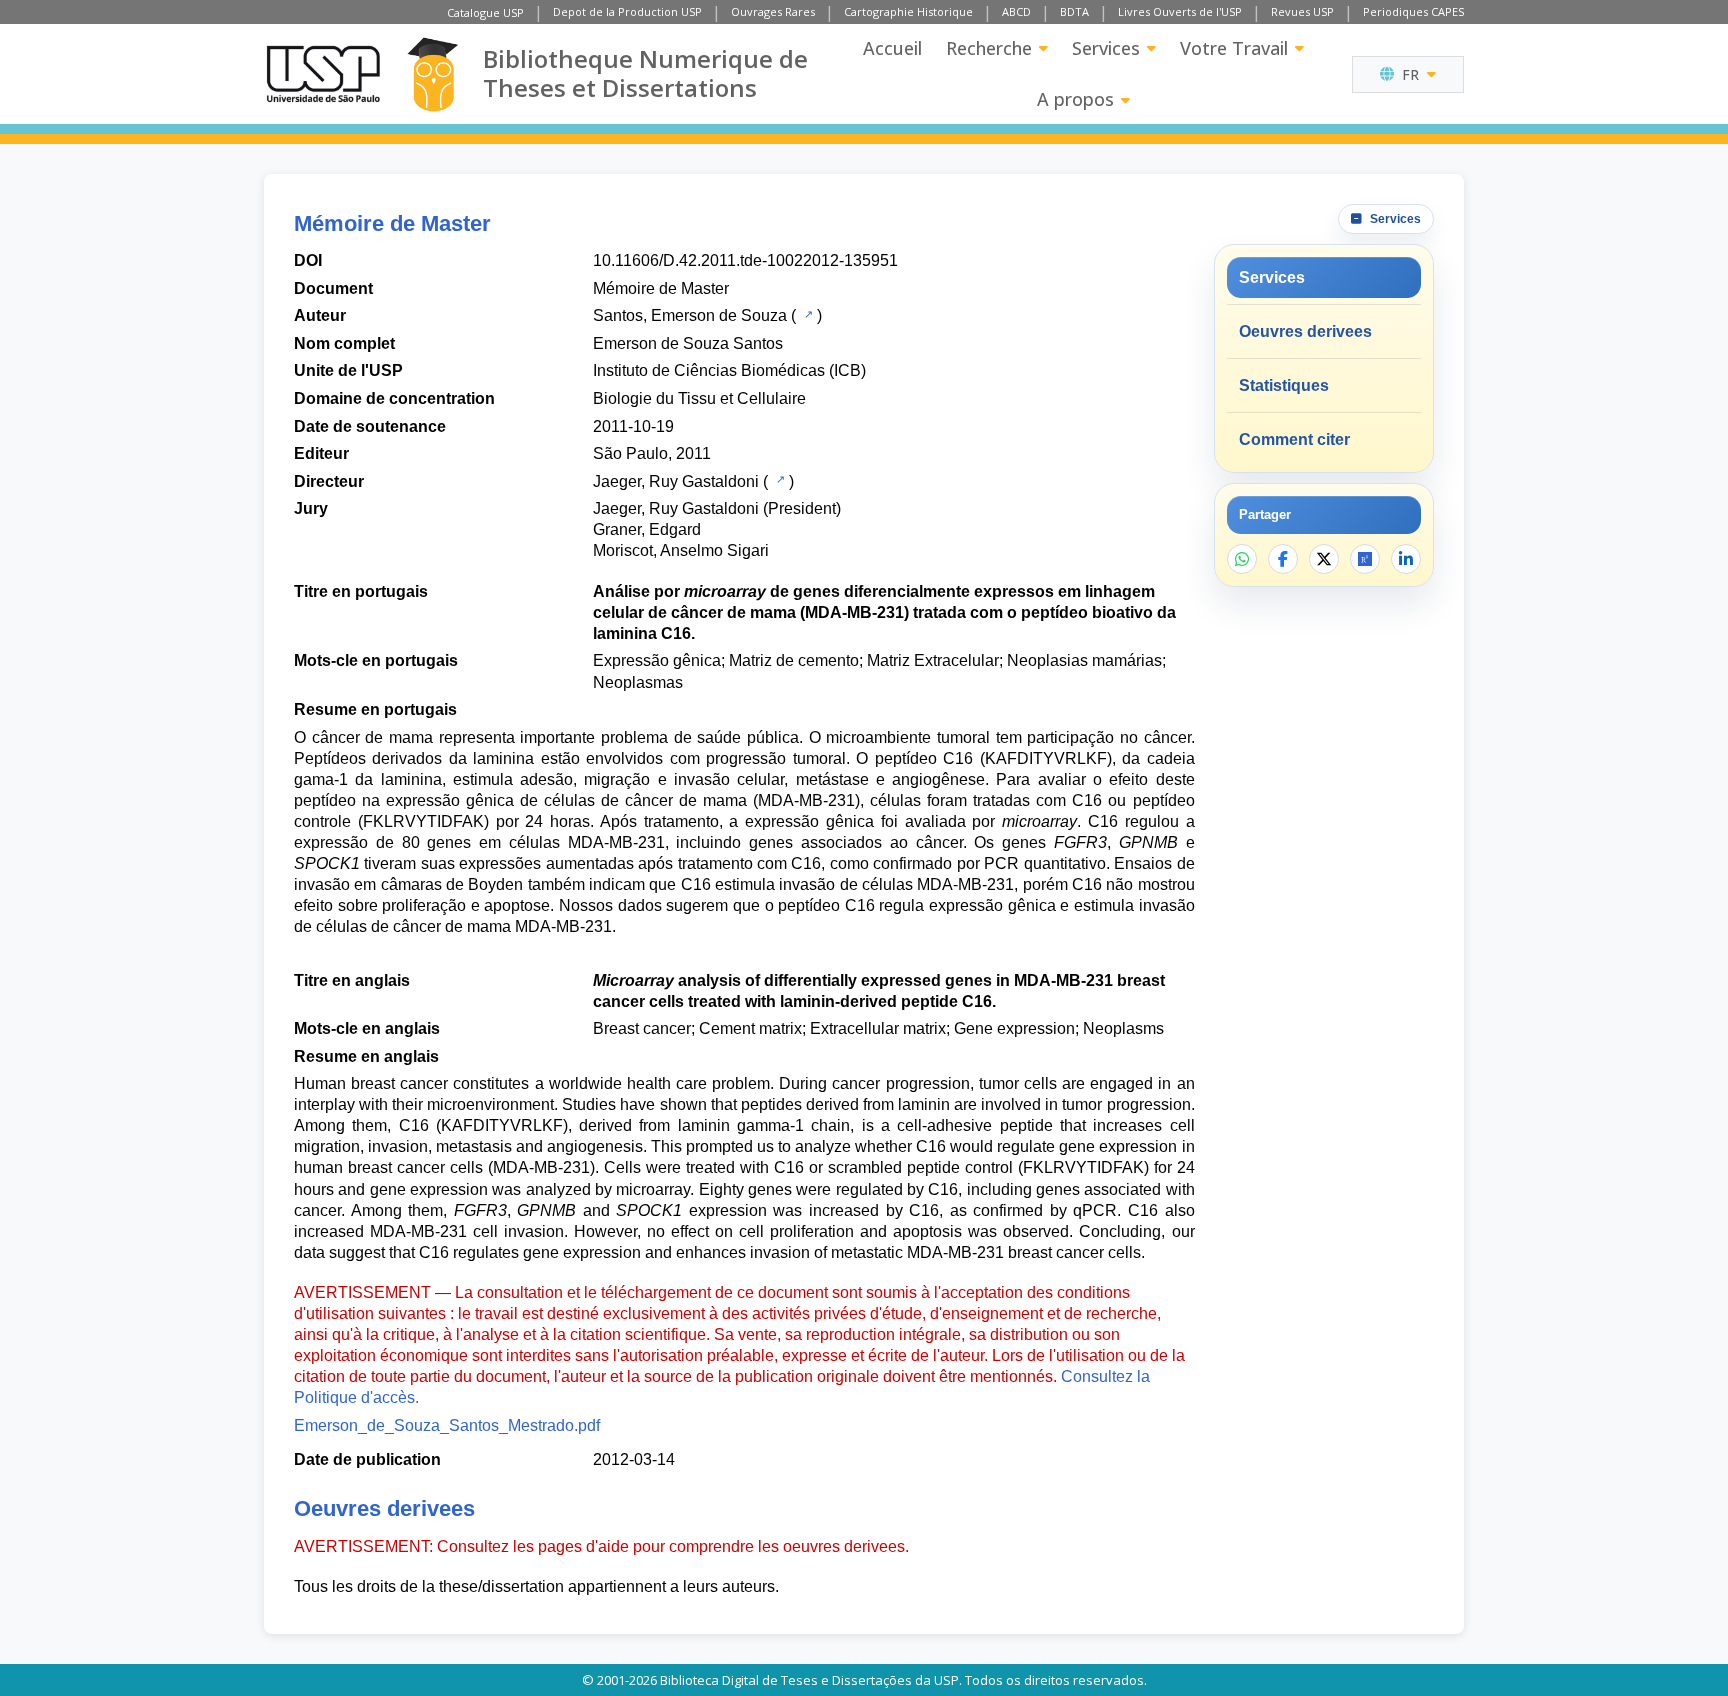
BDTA (1074, 11)
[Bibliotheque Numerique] (432, 74)
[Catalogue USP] (806, 314)
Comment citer (1294, 439)
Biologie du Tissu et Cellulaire (699, 398)
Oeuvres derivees (1305, 331)
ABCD (1016, 11)
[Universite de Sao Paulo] (323, 74)
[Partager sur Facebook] (1283, 559)
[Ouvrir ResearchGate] (1365, 559)
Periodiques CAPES (1413, 11)
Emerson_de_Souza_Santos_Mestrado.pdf (447, 1425)
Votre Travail (1234, 48)
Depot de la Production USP (627, 11)
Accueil (892, 48)
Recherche (989, 48)
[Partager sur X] (1324, 559)
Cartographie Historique (908, 11)
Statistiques (1284, 385)
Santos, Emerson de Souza (690, 315)
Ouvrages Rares (773, 11)
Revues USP (1302, 11)
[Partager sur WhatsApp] (1242, 559)
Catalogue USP (485, 12)
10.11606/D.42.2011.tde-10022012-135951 (745, 260)
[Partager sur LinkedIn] (1406, 559)
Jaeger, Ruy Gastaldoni (676, 481)
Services (1106, 48)
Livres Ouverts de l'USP (1180, 11)
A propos (1075, 99)
